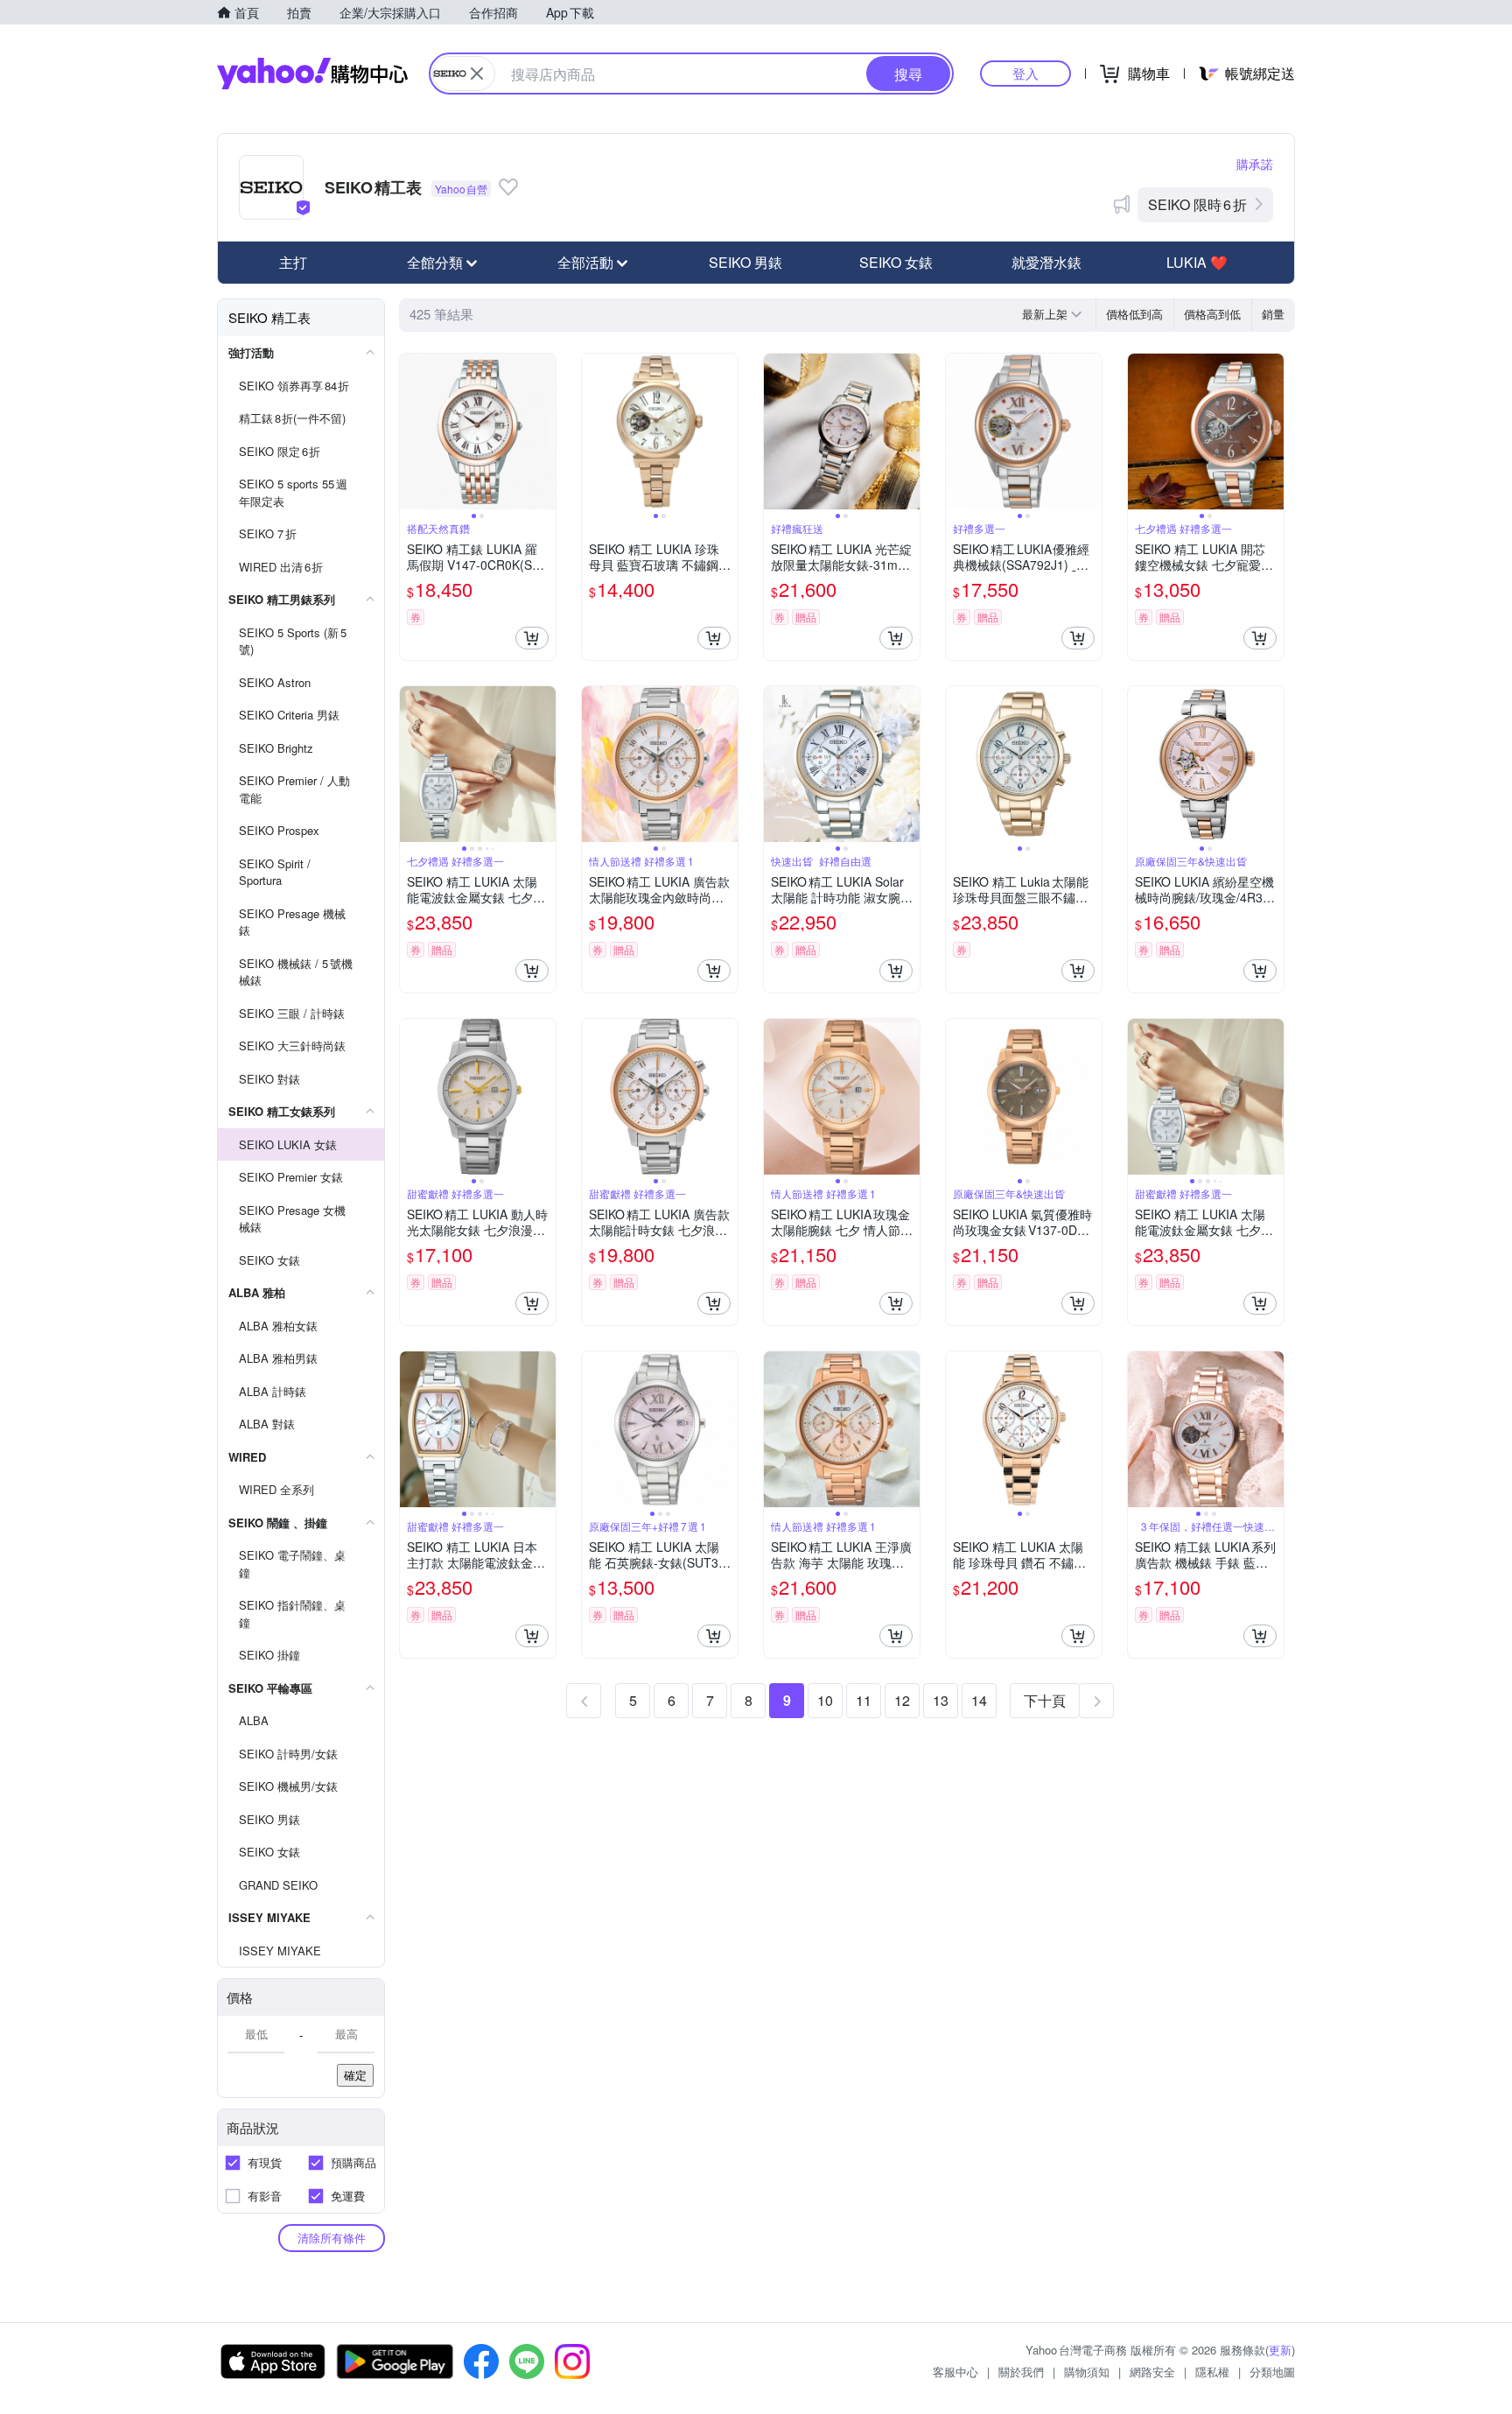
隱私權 (1212, 2372)
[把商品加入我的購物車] (532, 638)
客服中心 (955, 2372)
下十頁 (1045, 1700)
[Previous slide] (411, 432)
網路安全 (1152, 2372)
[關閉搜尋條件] (477, 74)
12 (902, 1700)
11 (864, 1700)
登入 (1025, 73)
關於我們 (1021, 2372)
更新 (1280, 2350)
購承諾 (1255, 164)
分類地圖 (1272, 2372)
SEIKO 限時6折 (1197, 204)
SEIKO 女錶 (896, 262)
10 (825, 1700)
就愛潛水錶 (1046, 262)
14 (979, 1700)
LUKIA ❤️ (1197, 262)
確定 (355, 2075)
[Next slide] (544, 432)
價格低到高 (1134, 314)
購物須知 (1087, 2372)
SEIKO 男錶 (745, 262)
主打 (293, 262)
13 (941, 1700)
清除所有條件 (332, 2238)
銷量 (1273, 314)
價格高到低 (1212, 314)
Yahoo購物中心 (312, 74)
